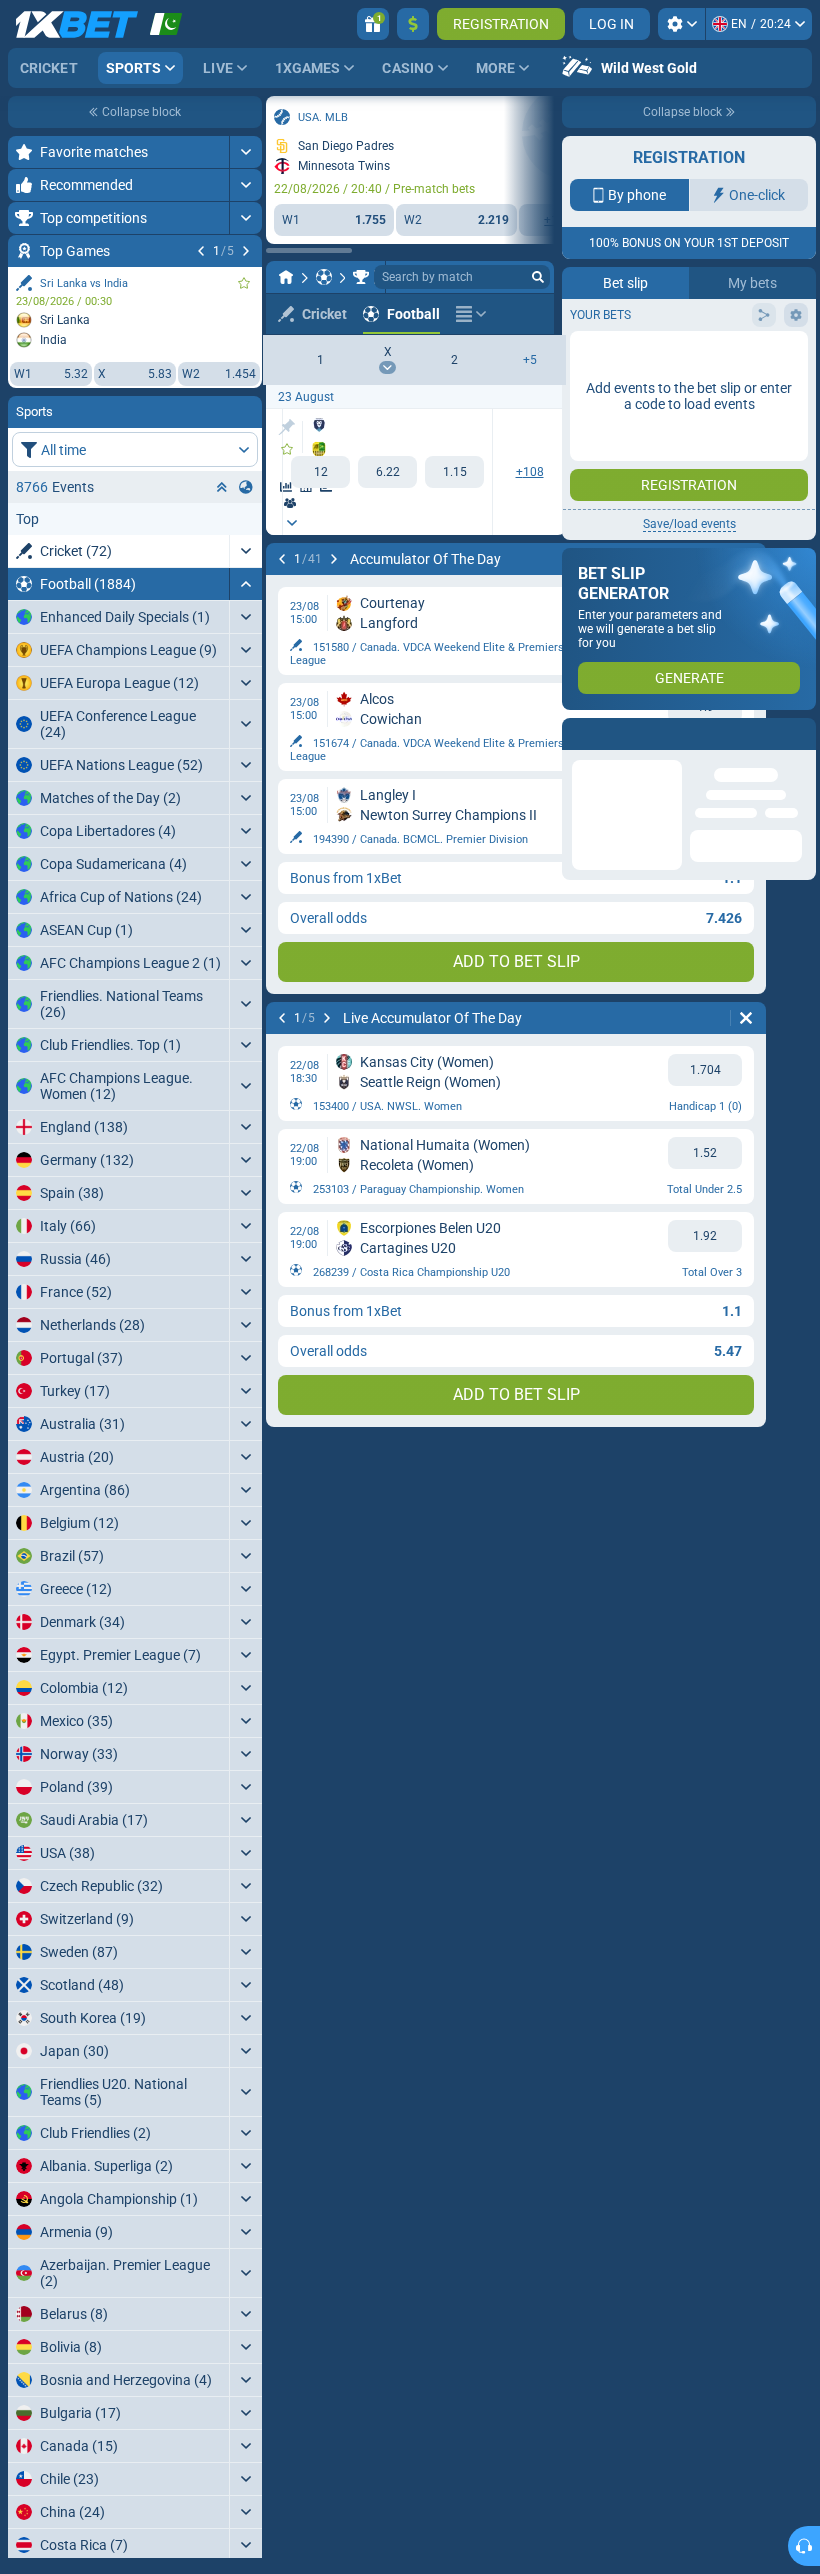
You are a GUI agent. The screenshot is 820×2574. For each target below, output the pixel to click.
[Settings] (681, 24)
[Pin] (286, 427)
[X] (387, 472)
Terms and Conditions (699, 436)
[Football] (324, 277)
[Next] (246, 251)
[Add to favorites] (244, 283)
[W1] (320, 472)
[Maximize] (245, 152)
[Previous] (201, 251)
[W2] (454, 472)
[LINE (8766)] (286, 277)
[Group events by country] (246, 487)
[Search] (538, 277)
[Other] (471, 314)
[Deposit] (413, 24)
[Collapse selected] (222, 487)
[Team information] (290, 503)
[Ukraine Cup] (361, 277)
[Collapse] (245, 584)
